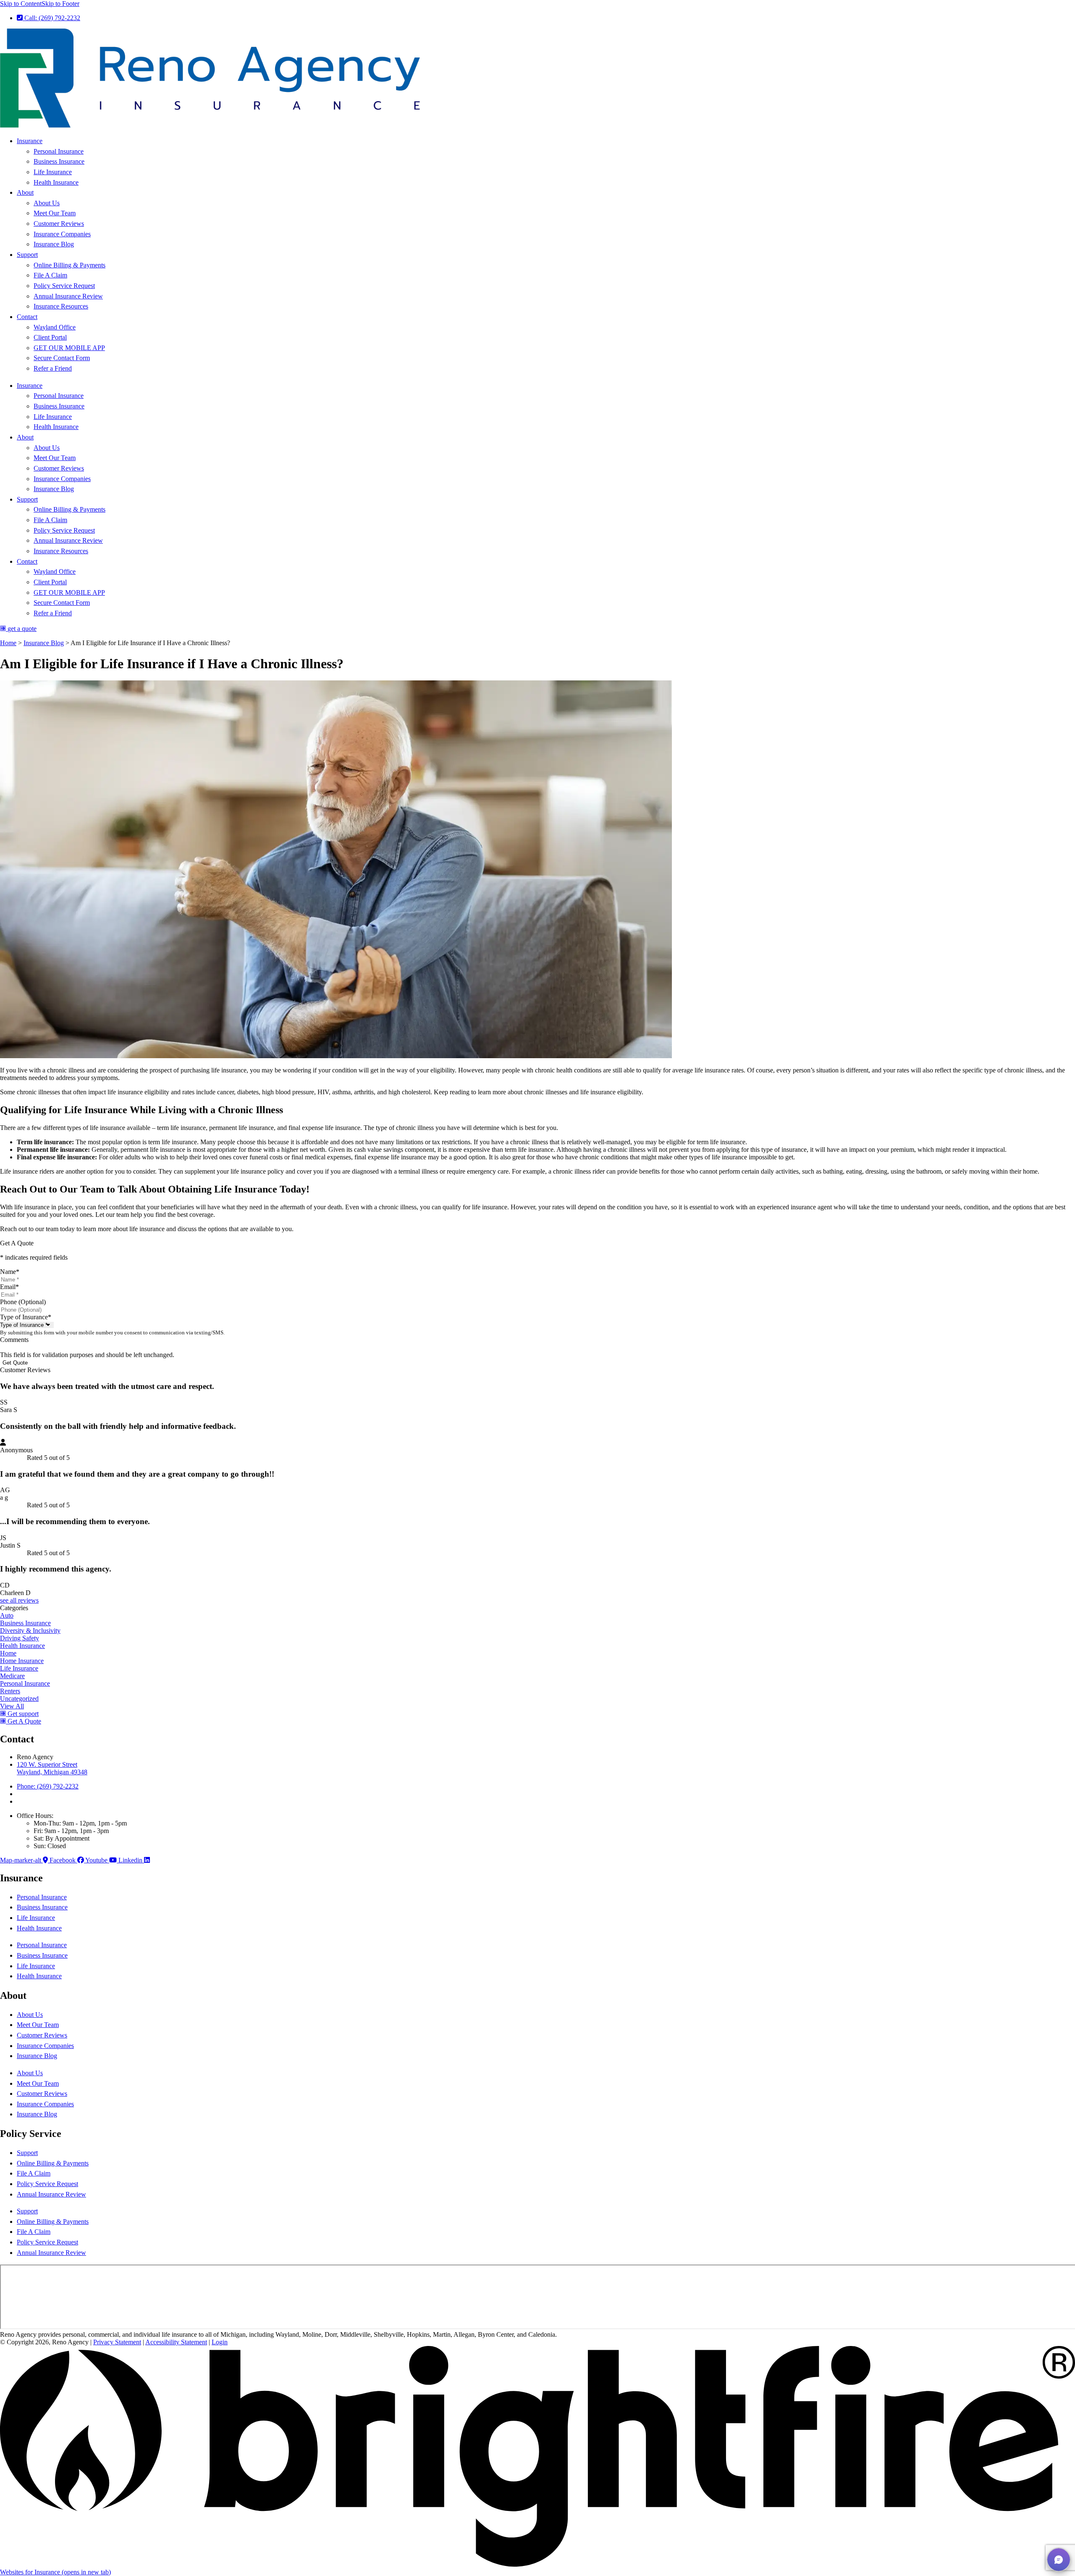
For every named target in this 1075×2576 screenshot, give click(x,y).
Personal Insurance (59, 151)
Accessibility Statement (176, 2342)
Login (220, 2342)
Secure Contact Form (62, 358)
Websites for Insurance (55, 2572)
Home (8, 643)
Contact (27, 317)
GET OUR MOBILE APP (69, 348)
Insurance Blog (54, 244)
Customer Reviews (59, 224)
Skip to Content (21, 4)
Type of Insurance (26, 1317)
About (25, 192)
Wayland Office (55, 327)
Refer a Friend (53, 368)
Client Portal (50, 337)
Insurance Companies (62, 234)
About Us (47, 203)
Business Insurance (59, 161)
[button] (1059, 2560)
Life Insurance (53, 172)
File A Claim (50, 275)
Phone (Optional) (23, 1302)
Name (10, 1272)
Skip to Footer (60, 4)
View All (12, 1706)
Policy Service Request (64, 286)
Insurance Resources (61, 306)
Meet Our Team (55, 213)
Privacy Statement (117, 2342)
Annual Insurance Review (68, 296)
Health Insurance (56, 182)
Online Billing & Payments (69, 265)
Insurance (30, 141)
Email (9, 1287)
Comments (14, 1340)
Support (27, 255)
